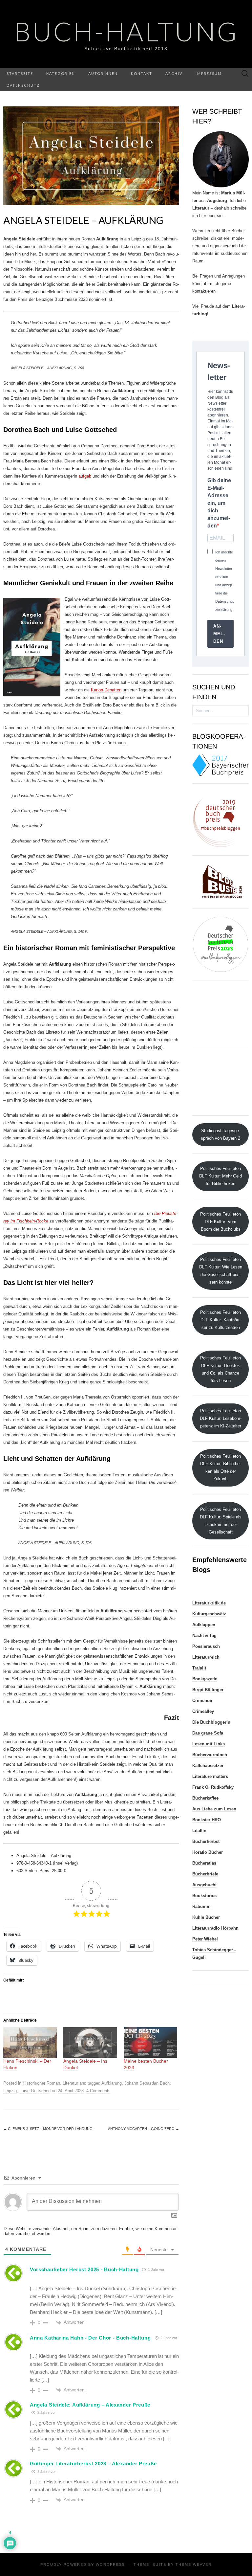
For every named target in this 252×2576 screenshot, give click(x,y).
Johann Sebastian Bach (147, 2083)
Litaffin (199, 1831)
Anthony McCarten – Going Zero (144, 2129)
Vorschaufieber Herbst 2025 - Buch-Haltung (84, 2269)
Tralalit (199, 1668)
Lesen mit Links (209, 1744)
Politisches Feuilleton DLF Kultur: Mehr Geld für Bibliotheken (220, 1176)
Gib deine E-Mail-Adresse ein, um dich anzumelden (219, 503)
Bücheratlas (204, 1863)
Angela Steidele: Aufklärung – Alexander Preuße (90, 2405)
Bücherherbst (206, 1841)
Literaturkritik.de (209, 1603)
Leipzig (10, 2091)
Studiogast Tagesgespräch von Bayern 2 (220, 1134)
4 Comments (98, 2091)
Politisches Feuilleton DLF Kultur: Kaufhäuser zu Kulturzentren (220, 1320)
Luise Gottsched (35, 2091)
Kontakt (142, 73)
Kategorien (61, 73)
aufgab (85, 476)
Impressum (209, 73)
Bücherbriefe (205, 1874)
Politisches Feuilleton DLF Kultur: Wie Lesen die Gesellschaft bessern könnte (221, 1271)
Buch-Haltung (126, 31)
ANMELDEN (219, 634)
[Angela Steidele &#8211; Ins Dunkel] (90, 2042)
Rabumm (201, 1906)
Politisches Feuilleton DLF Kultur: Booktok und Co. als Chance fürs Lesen (220, 1369)
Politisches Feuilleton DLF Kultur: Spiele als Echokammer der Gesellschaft (221, 1521)
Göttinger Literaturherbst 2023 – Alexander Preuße (93, 2464)
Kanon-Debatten (106, 690)
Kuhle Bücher (206, 1917)
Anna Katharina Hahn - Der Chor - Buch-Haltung (90, 2338)
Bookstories (204, 1896)
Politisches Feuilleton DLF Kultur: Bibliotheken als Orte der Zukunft (220, 1467)
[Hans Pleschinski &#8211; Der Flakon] (30, 2042)
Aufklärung (112, 2083)
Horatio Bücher (208, 1852)
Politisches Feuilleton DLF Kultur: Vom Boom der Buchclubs (220, 1222)
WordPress (110, 2565)
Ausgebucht (204, 1885)
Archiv (174, 73)
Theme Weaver (194, 2565)
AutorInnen (103, 73)
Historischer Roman (41, 2083)
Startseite (20, 73)
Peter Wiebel (205, 1939)
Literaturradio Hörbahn (215, 1928)
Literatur (70, 2083)
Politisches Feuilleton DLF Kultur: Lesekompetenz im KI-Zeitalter (221, 1418)
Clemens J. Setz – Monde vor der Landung (48, 2129)
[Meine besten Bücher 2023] (150, 2042)
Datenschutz (23, 85)
